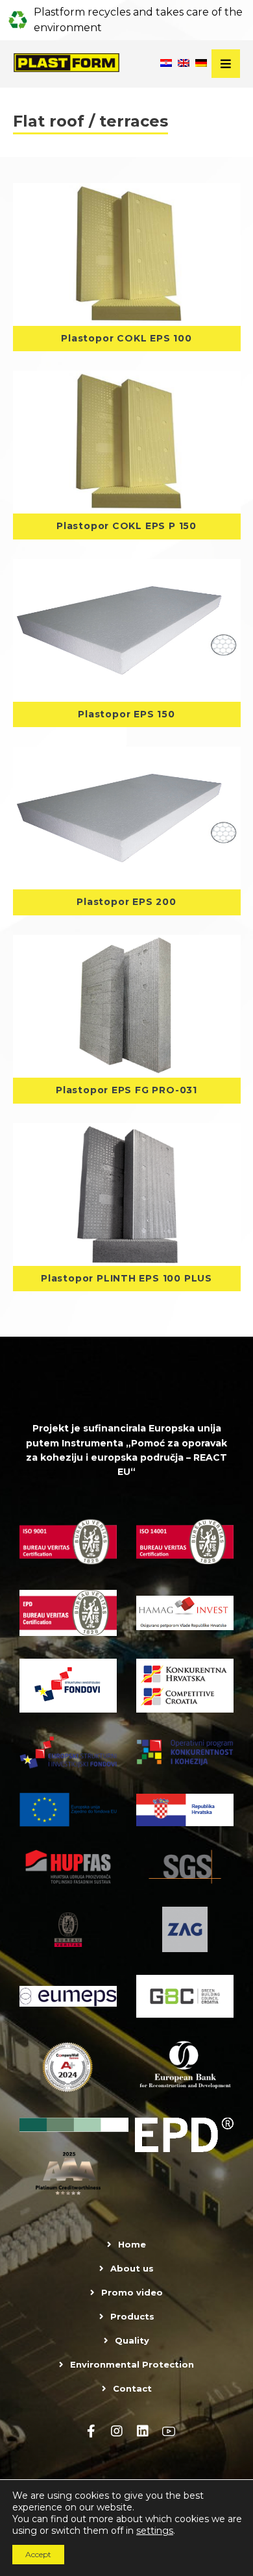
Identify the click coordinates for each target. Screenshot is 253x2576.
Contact (132, 2388)
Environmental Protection (132, 2364)
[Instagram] (117, 2431)
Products (132, 2316)
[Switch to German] (201, 64)
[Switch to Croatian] (166, 64)
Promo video (132, 2292)
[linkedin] (143, 2431)
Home (132, 2244)
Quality (132, 2340)
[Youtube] (169, 2431)
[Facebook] (91, 2431)
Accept (38, 2554)
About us (132, 2268)
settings (155, 2531)
